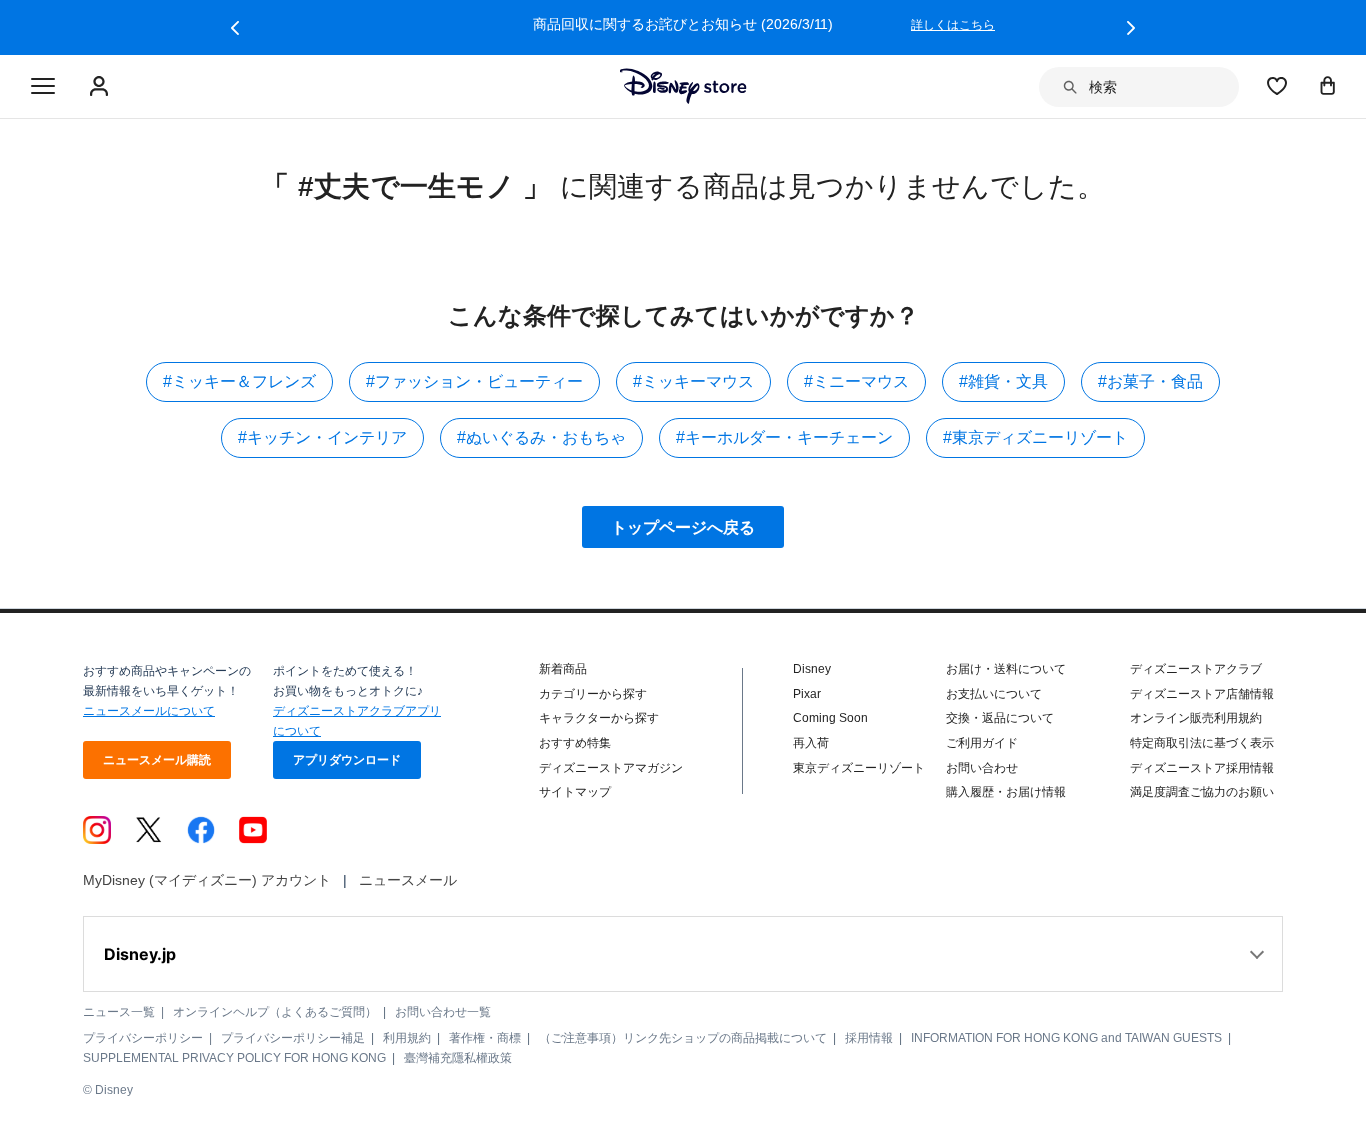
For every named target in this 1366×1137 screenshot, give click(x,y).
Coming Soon (830, 718)
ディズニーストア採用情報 (1202, 768)
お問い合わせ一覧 (443, 1012)
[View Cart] (1328, 85)
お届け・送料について (1006, 669)
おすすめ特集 (575, 743)
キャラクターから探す (599, 718)
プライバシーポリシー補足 (293, 1038)
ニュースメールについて (149, 711)
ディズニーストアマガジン (611, 768)
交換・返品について (1000, 718)
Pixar (807, 694)
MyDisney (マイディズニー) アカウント (207, 880)
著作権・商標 (485, 1038)
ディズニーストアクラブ (1196, 669)
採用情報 (869, 1038)
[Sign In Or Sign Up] (101, 87)
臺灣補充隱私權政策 (458, 1058)
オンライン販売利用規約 (1196, 718)
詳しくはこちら (953, 25)
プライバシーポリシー (143, 1038)
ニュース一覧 (119, 1012)
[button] (235, 28)
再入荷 (811, 743)
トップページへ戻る (683, 527)
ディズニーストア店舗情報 (1202, 694)
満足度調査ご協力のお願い (1202, 792)
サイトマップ (575, 792)
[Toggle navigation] (43, 87)
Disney (812, 669)
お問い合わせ (982, 768)
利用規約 (407, 1038)
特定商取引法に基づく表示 (1202, 743)
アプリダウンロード (347, 760)
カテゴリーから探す (593, 694)
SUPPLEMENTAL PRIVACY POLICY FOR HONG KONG (234, 1058)
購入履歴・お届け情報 (1006, 792)
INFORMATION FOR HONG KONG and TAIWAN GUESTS (1066, 1038)
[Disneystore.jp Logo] (683, 86)
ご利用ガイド (982, 743)
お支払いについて (994, 694)
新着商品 (563, 669)
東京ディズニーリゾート (859, 768)
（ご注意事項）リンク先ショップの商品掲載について (683, 1038)
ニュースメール (408, 880)
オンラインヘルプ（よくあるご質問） (275, 1012)
